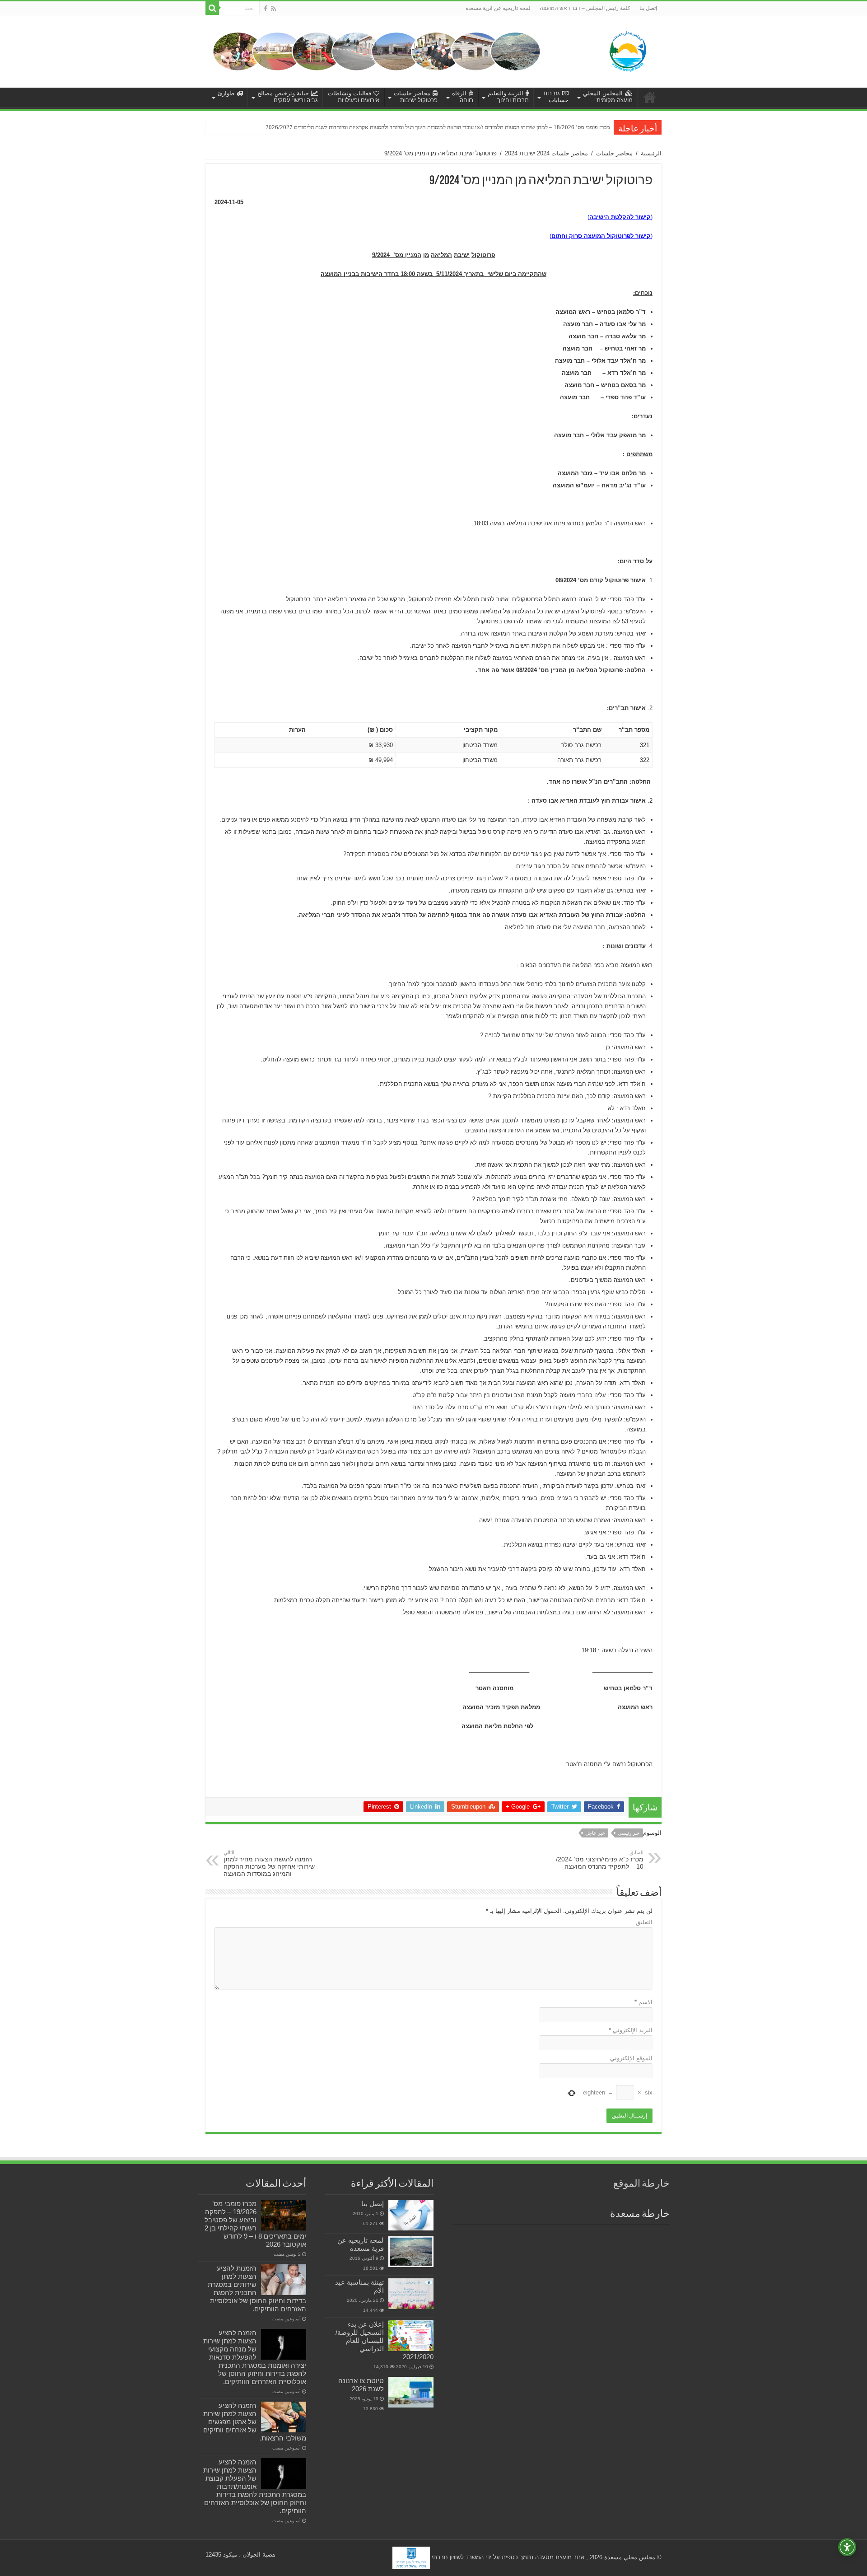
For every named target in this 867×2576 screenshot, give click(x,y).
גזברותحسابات (556, 97)
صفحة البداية (650, 97)
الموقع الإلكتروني (631, 2058)
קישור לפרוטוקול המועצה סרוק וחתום (601, 236)
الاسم (643, 2002)
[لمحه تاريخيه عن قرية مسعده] (411, 2252)
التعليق (644, 1922)
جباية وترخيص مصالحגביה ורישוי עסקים (288, 97)
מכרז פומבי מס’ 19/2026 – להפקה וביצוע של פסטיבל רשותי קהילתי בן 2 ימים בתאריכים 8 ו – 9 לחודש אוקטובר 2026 (255, 2224)
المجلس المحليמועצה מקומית (608, 97)
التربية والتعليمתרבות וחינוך (508, 97)
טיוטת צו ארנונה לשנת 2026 (361, 2385)
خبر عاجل (595, 1833)
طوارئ (226, 93)
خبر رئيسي (629, 1833)
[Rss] (273, 9)
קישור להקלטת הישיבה (620, 217)
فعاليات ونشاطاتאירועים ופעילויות (354, 97)
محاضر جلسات (614, 153)
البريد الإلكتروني (631, 2030)
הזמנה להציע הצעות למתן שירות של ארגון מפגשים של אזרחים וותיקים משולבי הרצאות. (255, 2422)
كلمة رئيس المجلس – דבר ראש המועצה (585, 8)
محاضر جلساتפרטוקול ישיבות (416, 97)
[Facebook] (266, 9)
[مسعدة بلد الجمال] (377, 51)
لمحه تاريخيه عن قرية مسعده (498, 8)
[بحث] (212, 8)
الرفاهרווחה (463, 97)
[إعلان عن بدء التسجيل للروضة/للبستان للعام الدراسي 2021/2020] (411, 2336)
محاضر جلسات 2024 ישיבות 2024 (546, 153)
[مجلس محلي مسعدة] (628, 50)
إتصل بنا (648, 8)
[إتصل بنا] (411, 2215)
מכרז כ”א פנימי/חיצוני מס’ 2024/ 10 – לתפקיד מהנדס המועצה (600, 1860)
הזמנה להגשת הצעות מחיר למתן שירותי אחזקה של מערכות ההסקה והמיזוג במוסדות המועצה (269, 1863)
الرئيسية (651, 153)
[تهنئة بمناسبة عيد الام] (411, 2294)
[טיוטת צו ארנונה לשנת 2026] (411, 2392)
